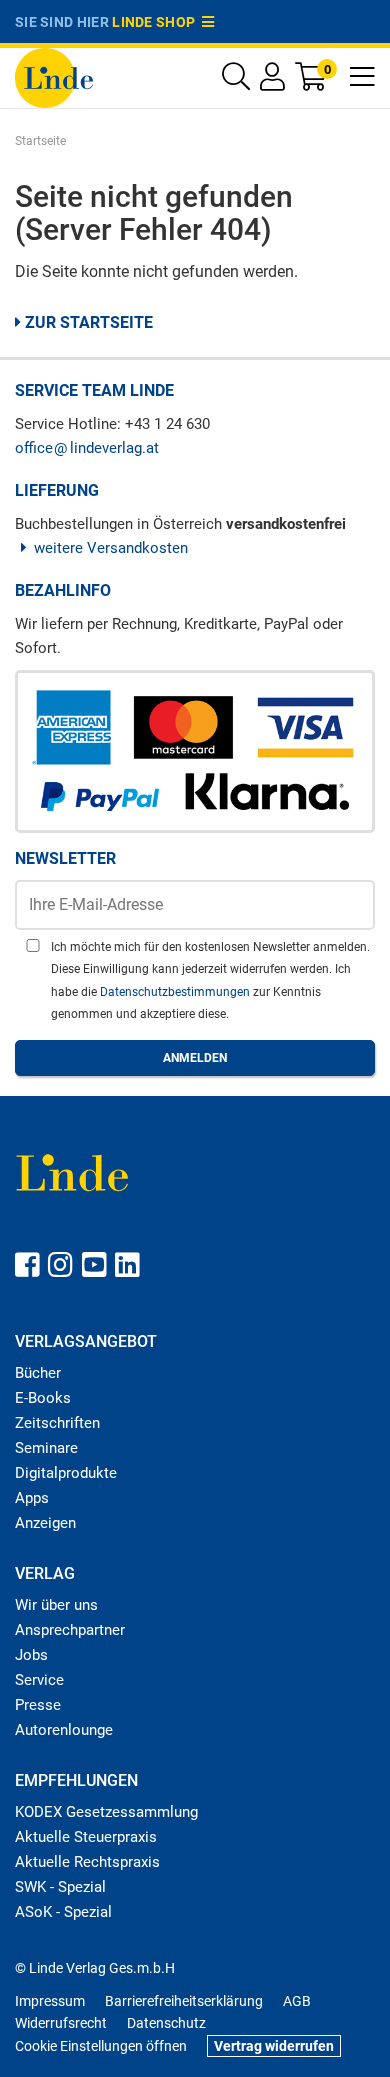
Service (39, 1680)
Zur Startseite (87, 322)
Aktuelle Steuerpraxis (86, 1837)
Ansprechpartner (70, 1630)
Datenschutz (166, 2023)
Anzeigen (45, 1523)
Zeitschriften (57, 1423)
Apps (32, 1498)
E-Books (43, 1398)
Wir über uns (56, 1605)
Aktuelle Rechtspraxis (87, 1862)
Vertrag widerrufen (274, 2046)
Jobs (31, 1655)
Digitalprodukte (66, 1473)
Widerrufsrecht (61, 2023)
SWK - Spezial (60, 1887)
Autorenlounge (64, 1730)
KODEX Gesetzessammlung (106, 1812)
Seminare (46, 1448)
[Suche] (236, 81)
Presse (38, 1705)
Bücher (38, 1373)
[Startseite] (54, 76)
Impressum (50, 2001)
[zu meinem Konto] (272, 81)
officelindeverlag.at (87, 448)
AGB (297, 2001)
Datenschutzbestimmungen (176, 992)
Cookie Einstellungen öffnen (101, 2046)
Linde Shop (157, 22)
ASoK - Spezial (63, 1912)
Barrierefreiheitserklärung (184, 2001)
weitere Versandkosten (111, 548)
